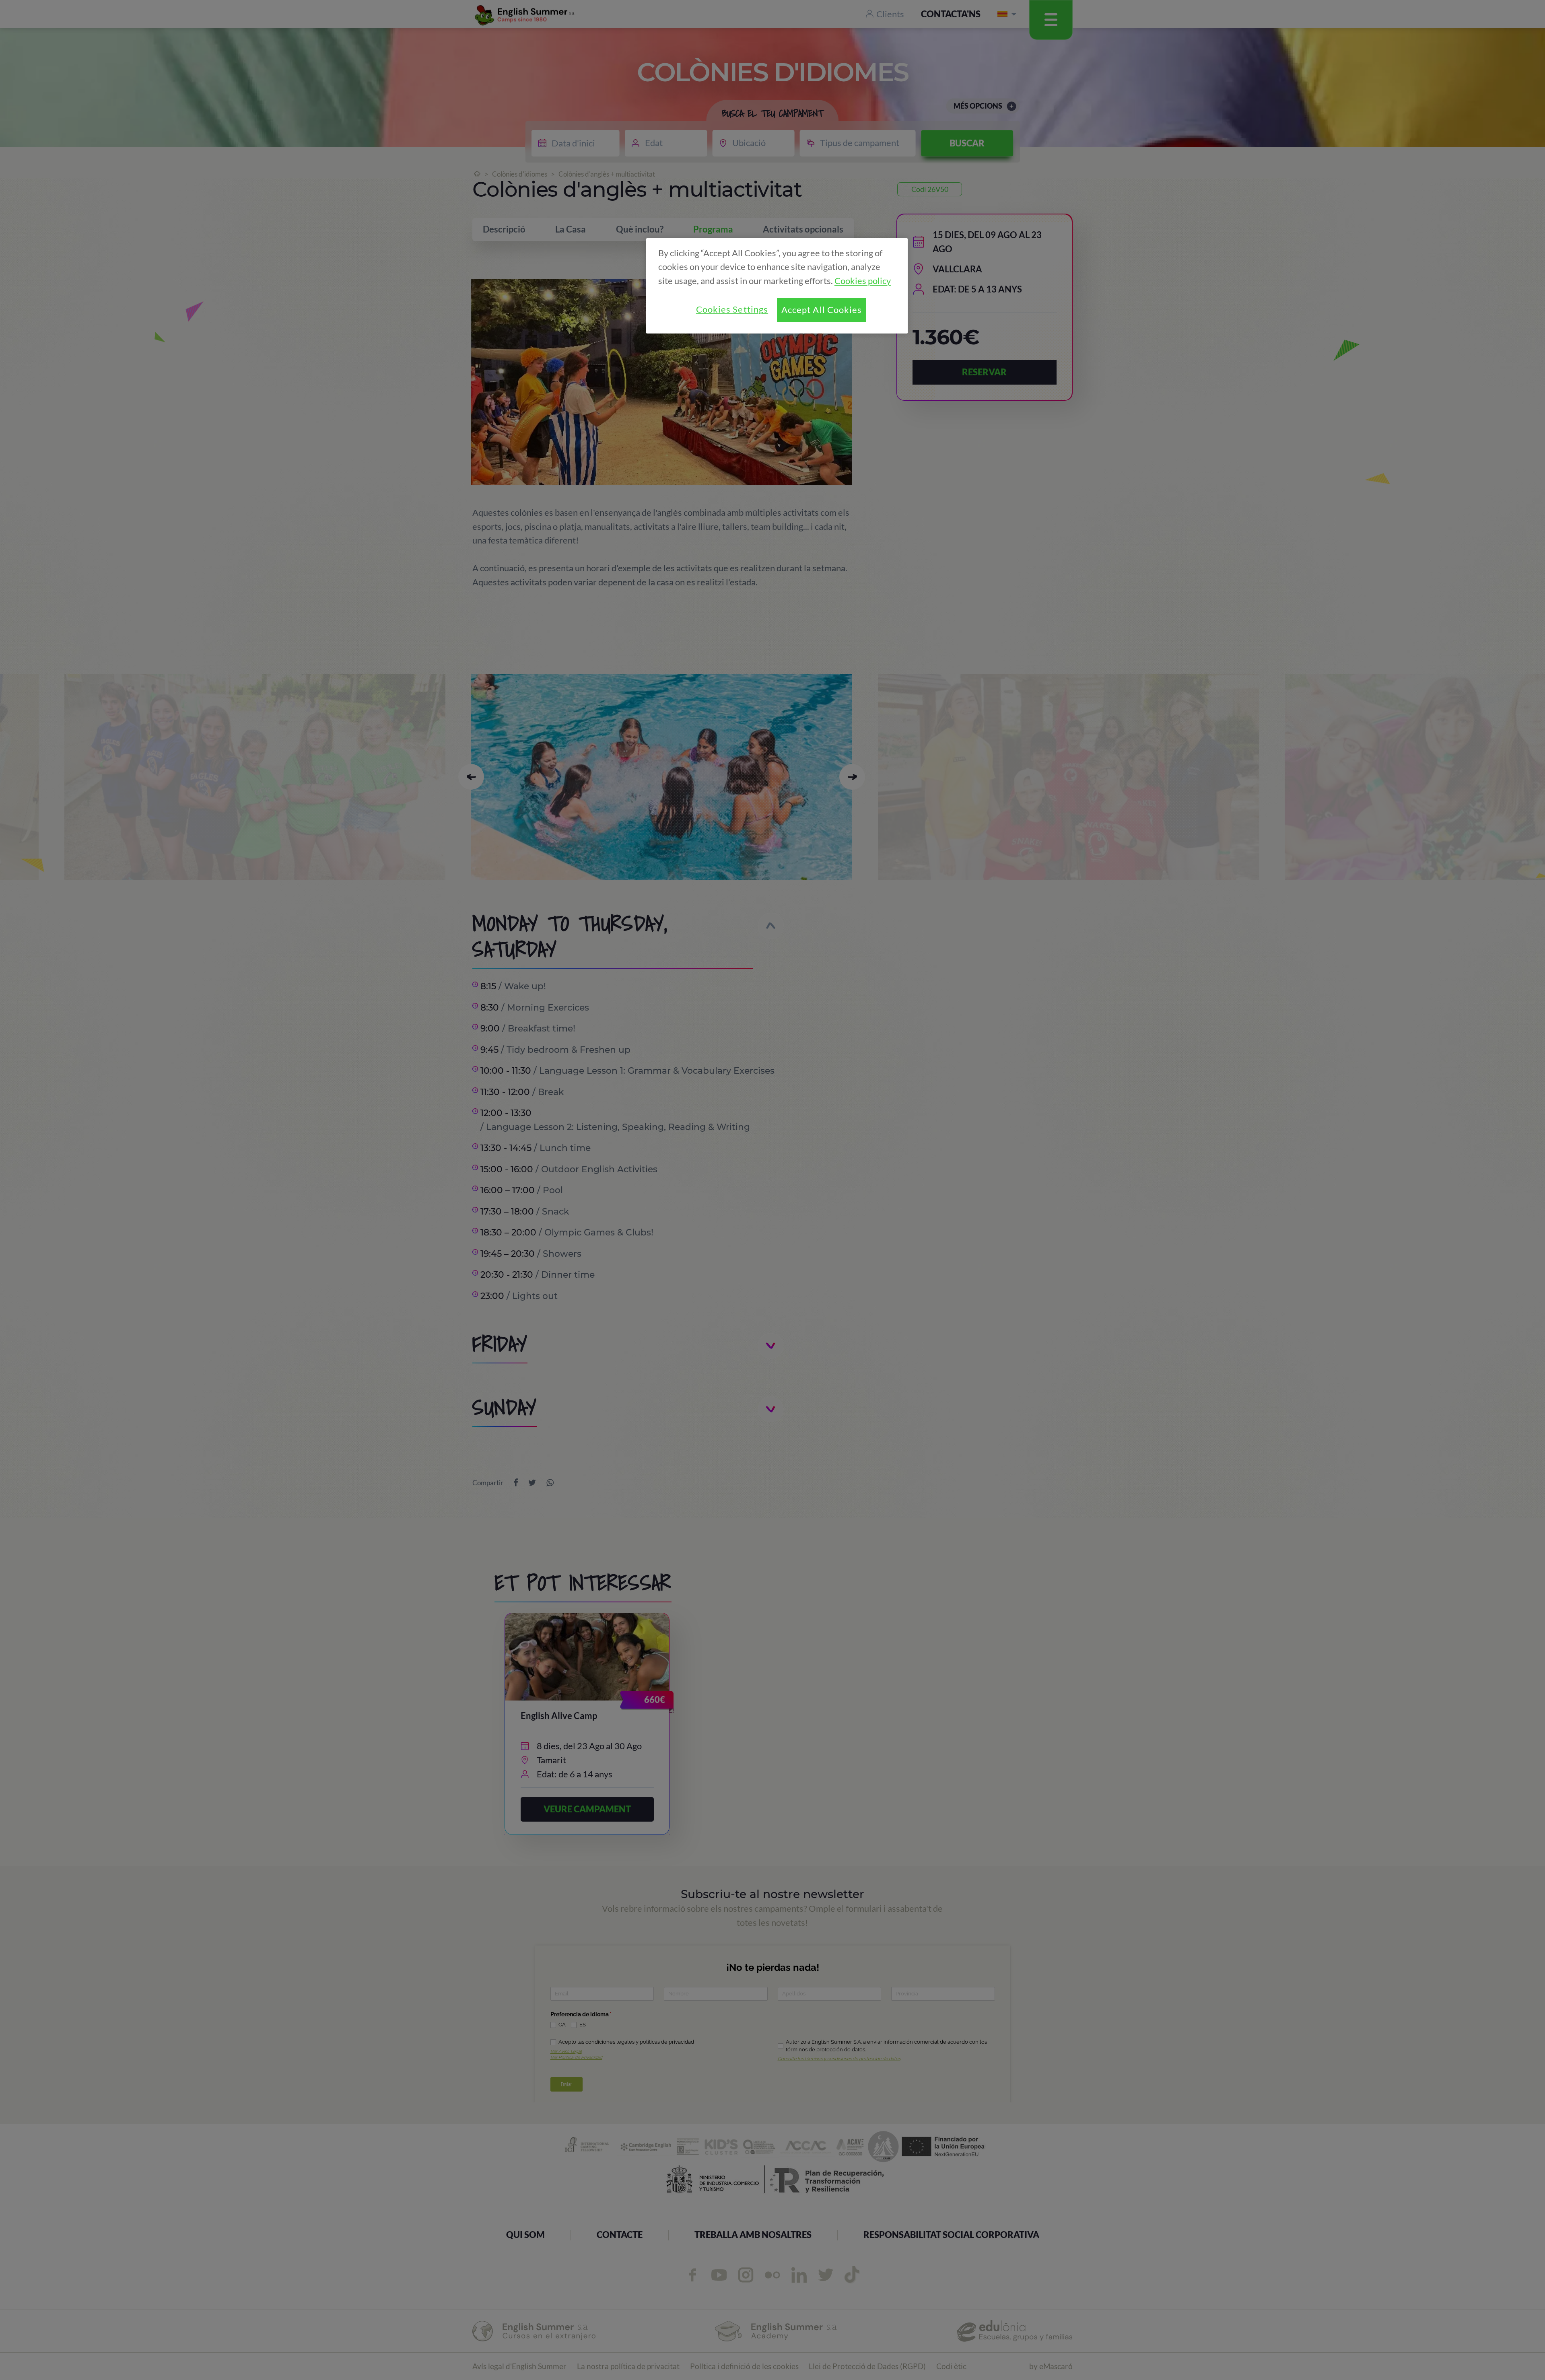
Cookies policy (863, 281)
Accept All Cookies (822, 310)
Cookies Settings (732, 309)
